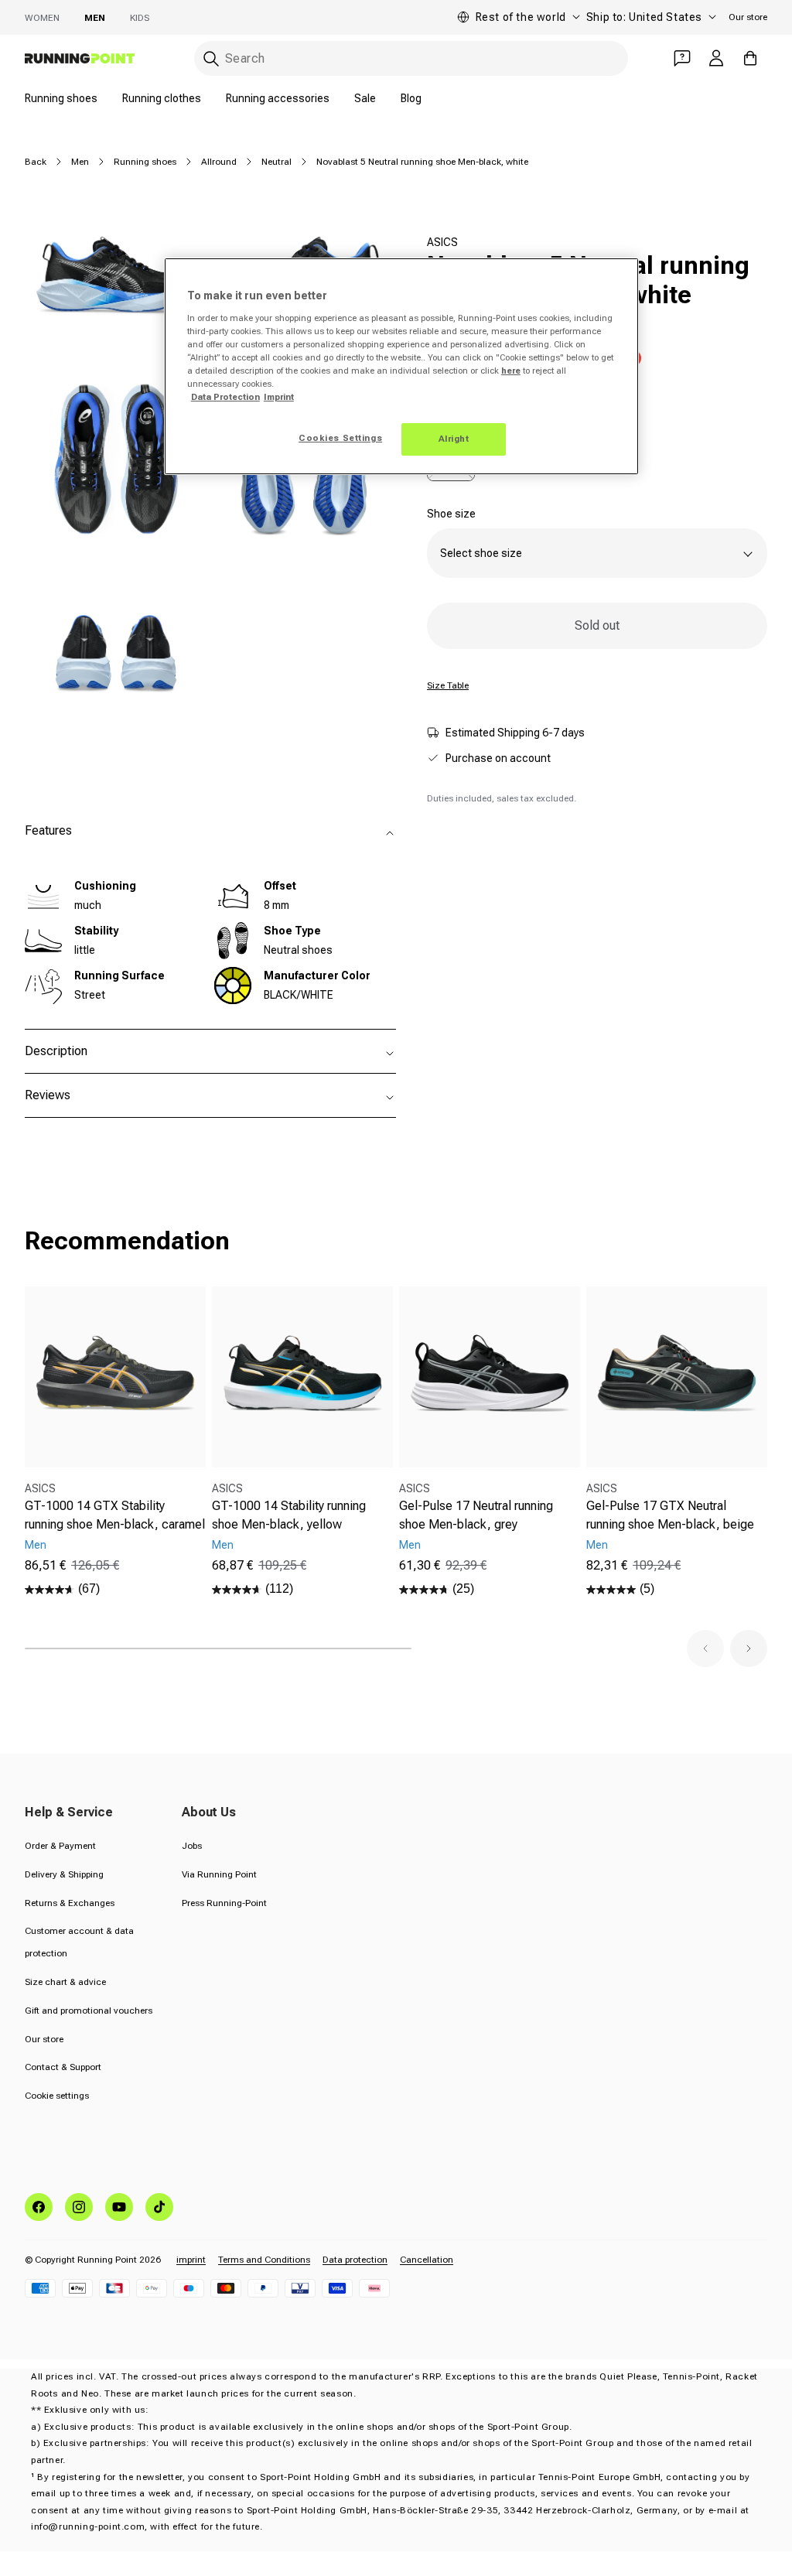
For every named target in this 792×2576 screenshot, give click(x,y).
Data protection (355, 2260)
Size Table (448, 685)
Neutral (277, 162)
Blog (411, 98)
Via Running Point (219, 1874)
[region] (401, 366)
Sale (365, 98)
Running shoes (61, 98)
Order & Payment (60, 1846)
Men (95, 18)
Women (42, 18)
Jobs (192, 1846)
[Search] (211, 59)
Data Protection (225, 397)
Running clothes (162, 98)
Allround (219, 162)
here (511, 371)
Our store (748, 17)
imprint (191, 2260)
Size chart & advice (65, 1982)
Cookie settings (57, 2096)
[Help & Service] (682, 58)
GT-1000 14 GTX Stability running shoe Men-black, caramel (115, 1515)
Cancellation (427, 2260)
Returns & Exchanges (70, 1903)
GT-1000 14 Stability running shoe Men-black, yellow (289, 1515)
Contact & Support (63, 2067)
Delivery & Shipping (64, 1874)
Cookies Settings (340, 438)
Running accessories (278, 98)
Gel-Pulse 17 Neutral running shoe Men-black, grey (476, 1515)
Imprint (279, 397)
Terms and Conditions (264, 2260)
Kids (140, 18)
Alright (454, 439)
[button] (705, 1648)
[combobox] (411, 58)
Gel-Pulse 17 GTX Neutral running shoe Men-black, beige (670, 1515)
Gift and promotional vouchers (89, 2011)
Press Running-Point (224, 1903)
